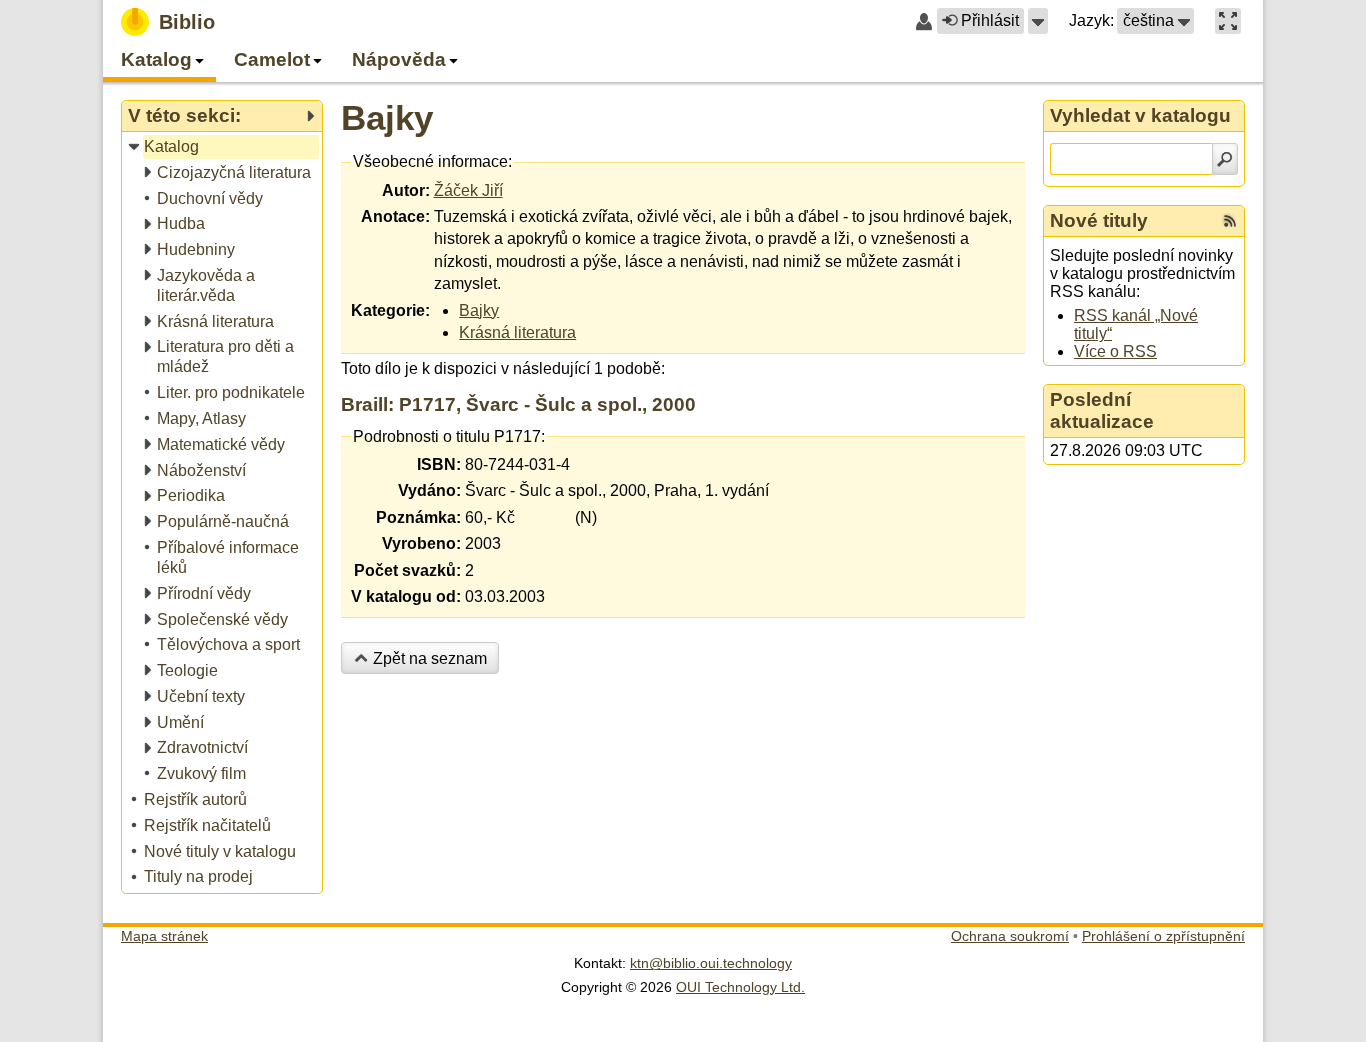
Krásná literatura (517, 332)
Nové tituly (1099, 220)
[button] (1038, 21)
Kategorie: (390, 310)
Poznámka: (418, 517)
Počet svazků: (407, 570)
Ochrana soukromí (1010, 936)
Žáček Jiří (468, 190)
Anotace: (395, 216)
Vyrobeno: (421, 543)
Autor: (406, 190)
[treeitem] (223, 147)
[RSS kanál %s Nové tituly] (1230, 221)
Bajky (387, 117)
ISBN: (439, 464)
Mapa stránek (164, 936)
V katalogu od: (406, 596)
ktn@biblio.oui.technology (711, 963)
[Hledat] (1225, 159)
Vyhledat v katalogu (1140, 115)
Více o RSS (1115, 351)
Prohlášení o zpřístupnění (1163, 936)
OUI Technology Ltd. (740, 987)
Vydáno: (429, 490)
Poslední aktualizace (1102, 410)
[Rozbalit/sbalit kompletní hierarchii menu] (310, 116)
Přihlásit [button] (990, 20)
